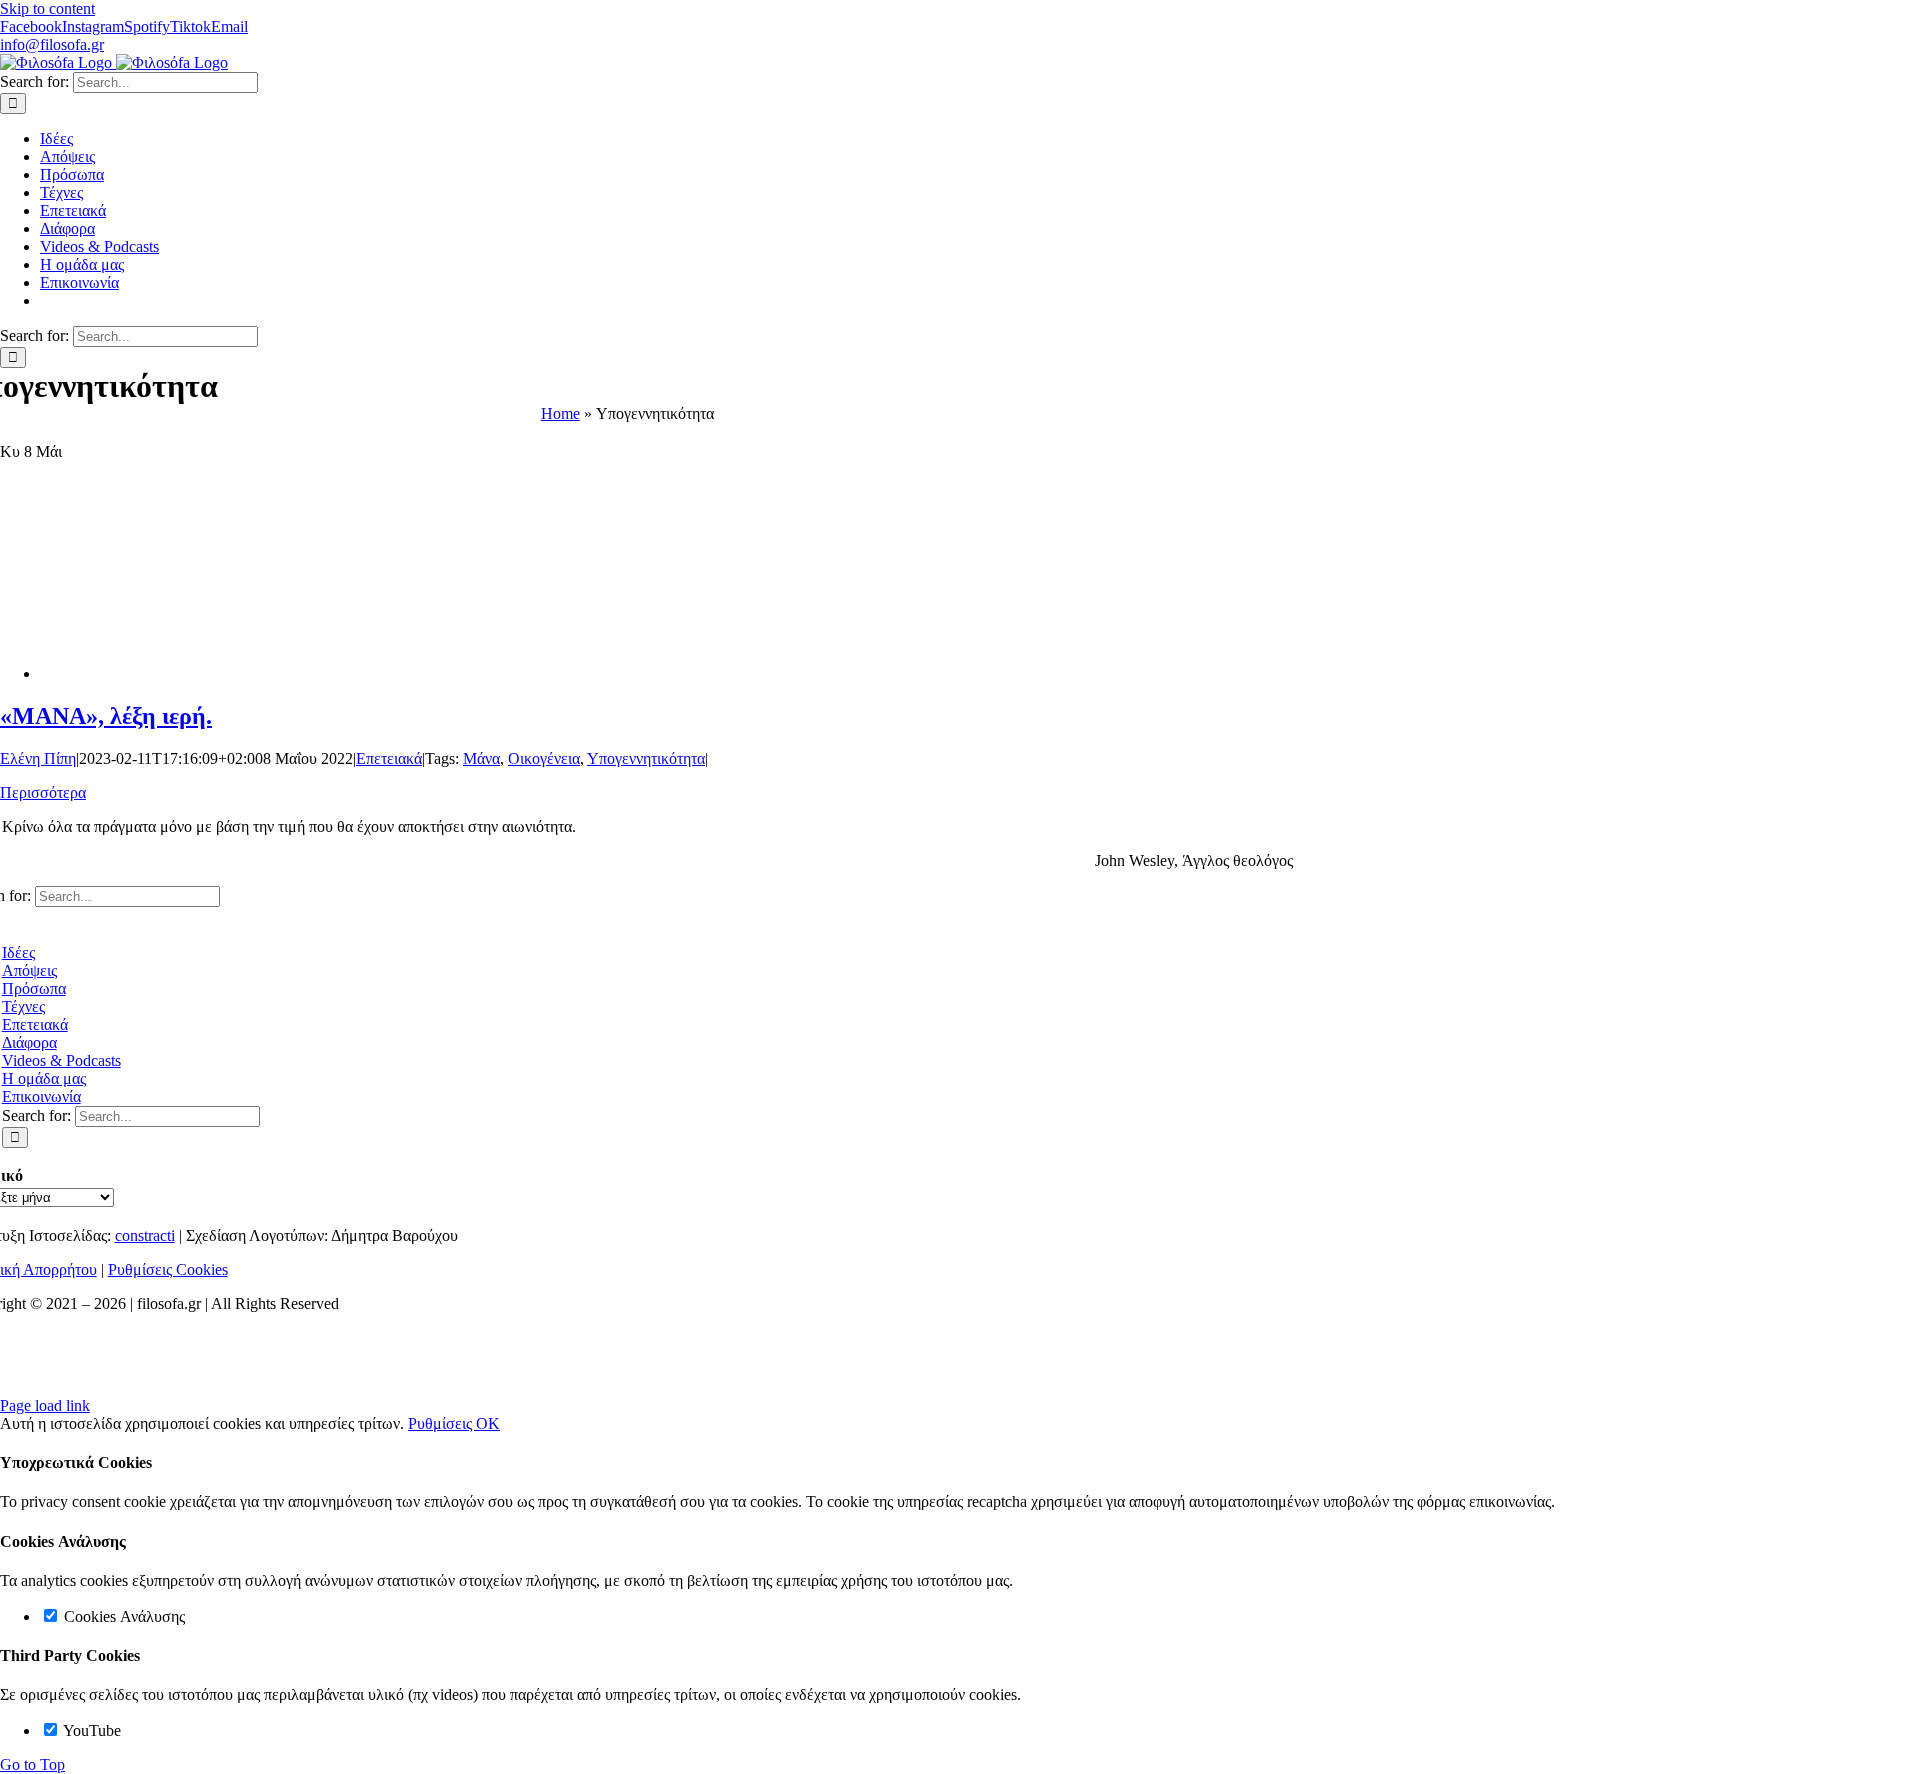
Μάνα (481, 758)
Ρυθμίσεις (442, 1423)
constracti (145, 1235)
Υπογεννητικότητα (646, 758)
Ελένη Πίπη (38, 758)
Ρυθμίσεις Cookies (168, 1269)
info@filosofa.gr (52, 44)
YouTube (90, 1730)
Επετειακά (389, 758)
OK (488, 1423)
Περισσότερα (43, 792)
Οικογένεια (544, 758)
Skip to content (47, 8)
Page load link (45, 1405)
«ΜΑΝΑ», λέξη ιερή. (106, 716)
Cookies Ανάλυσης (122, 1616)
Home (560, 413)
